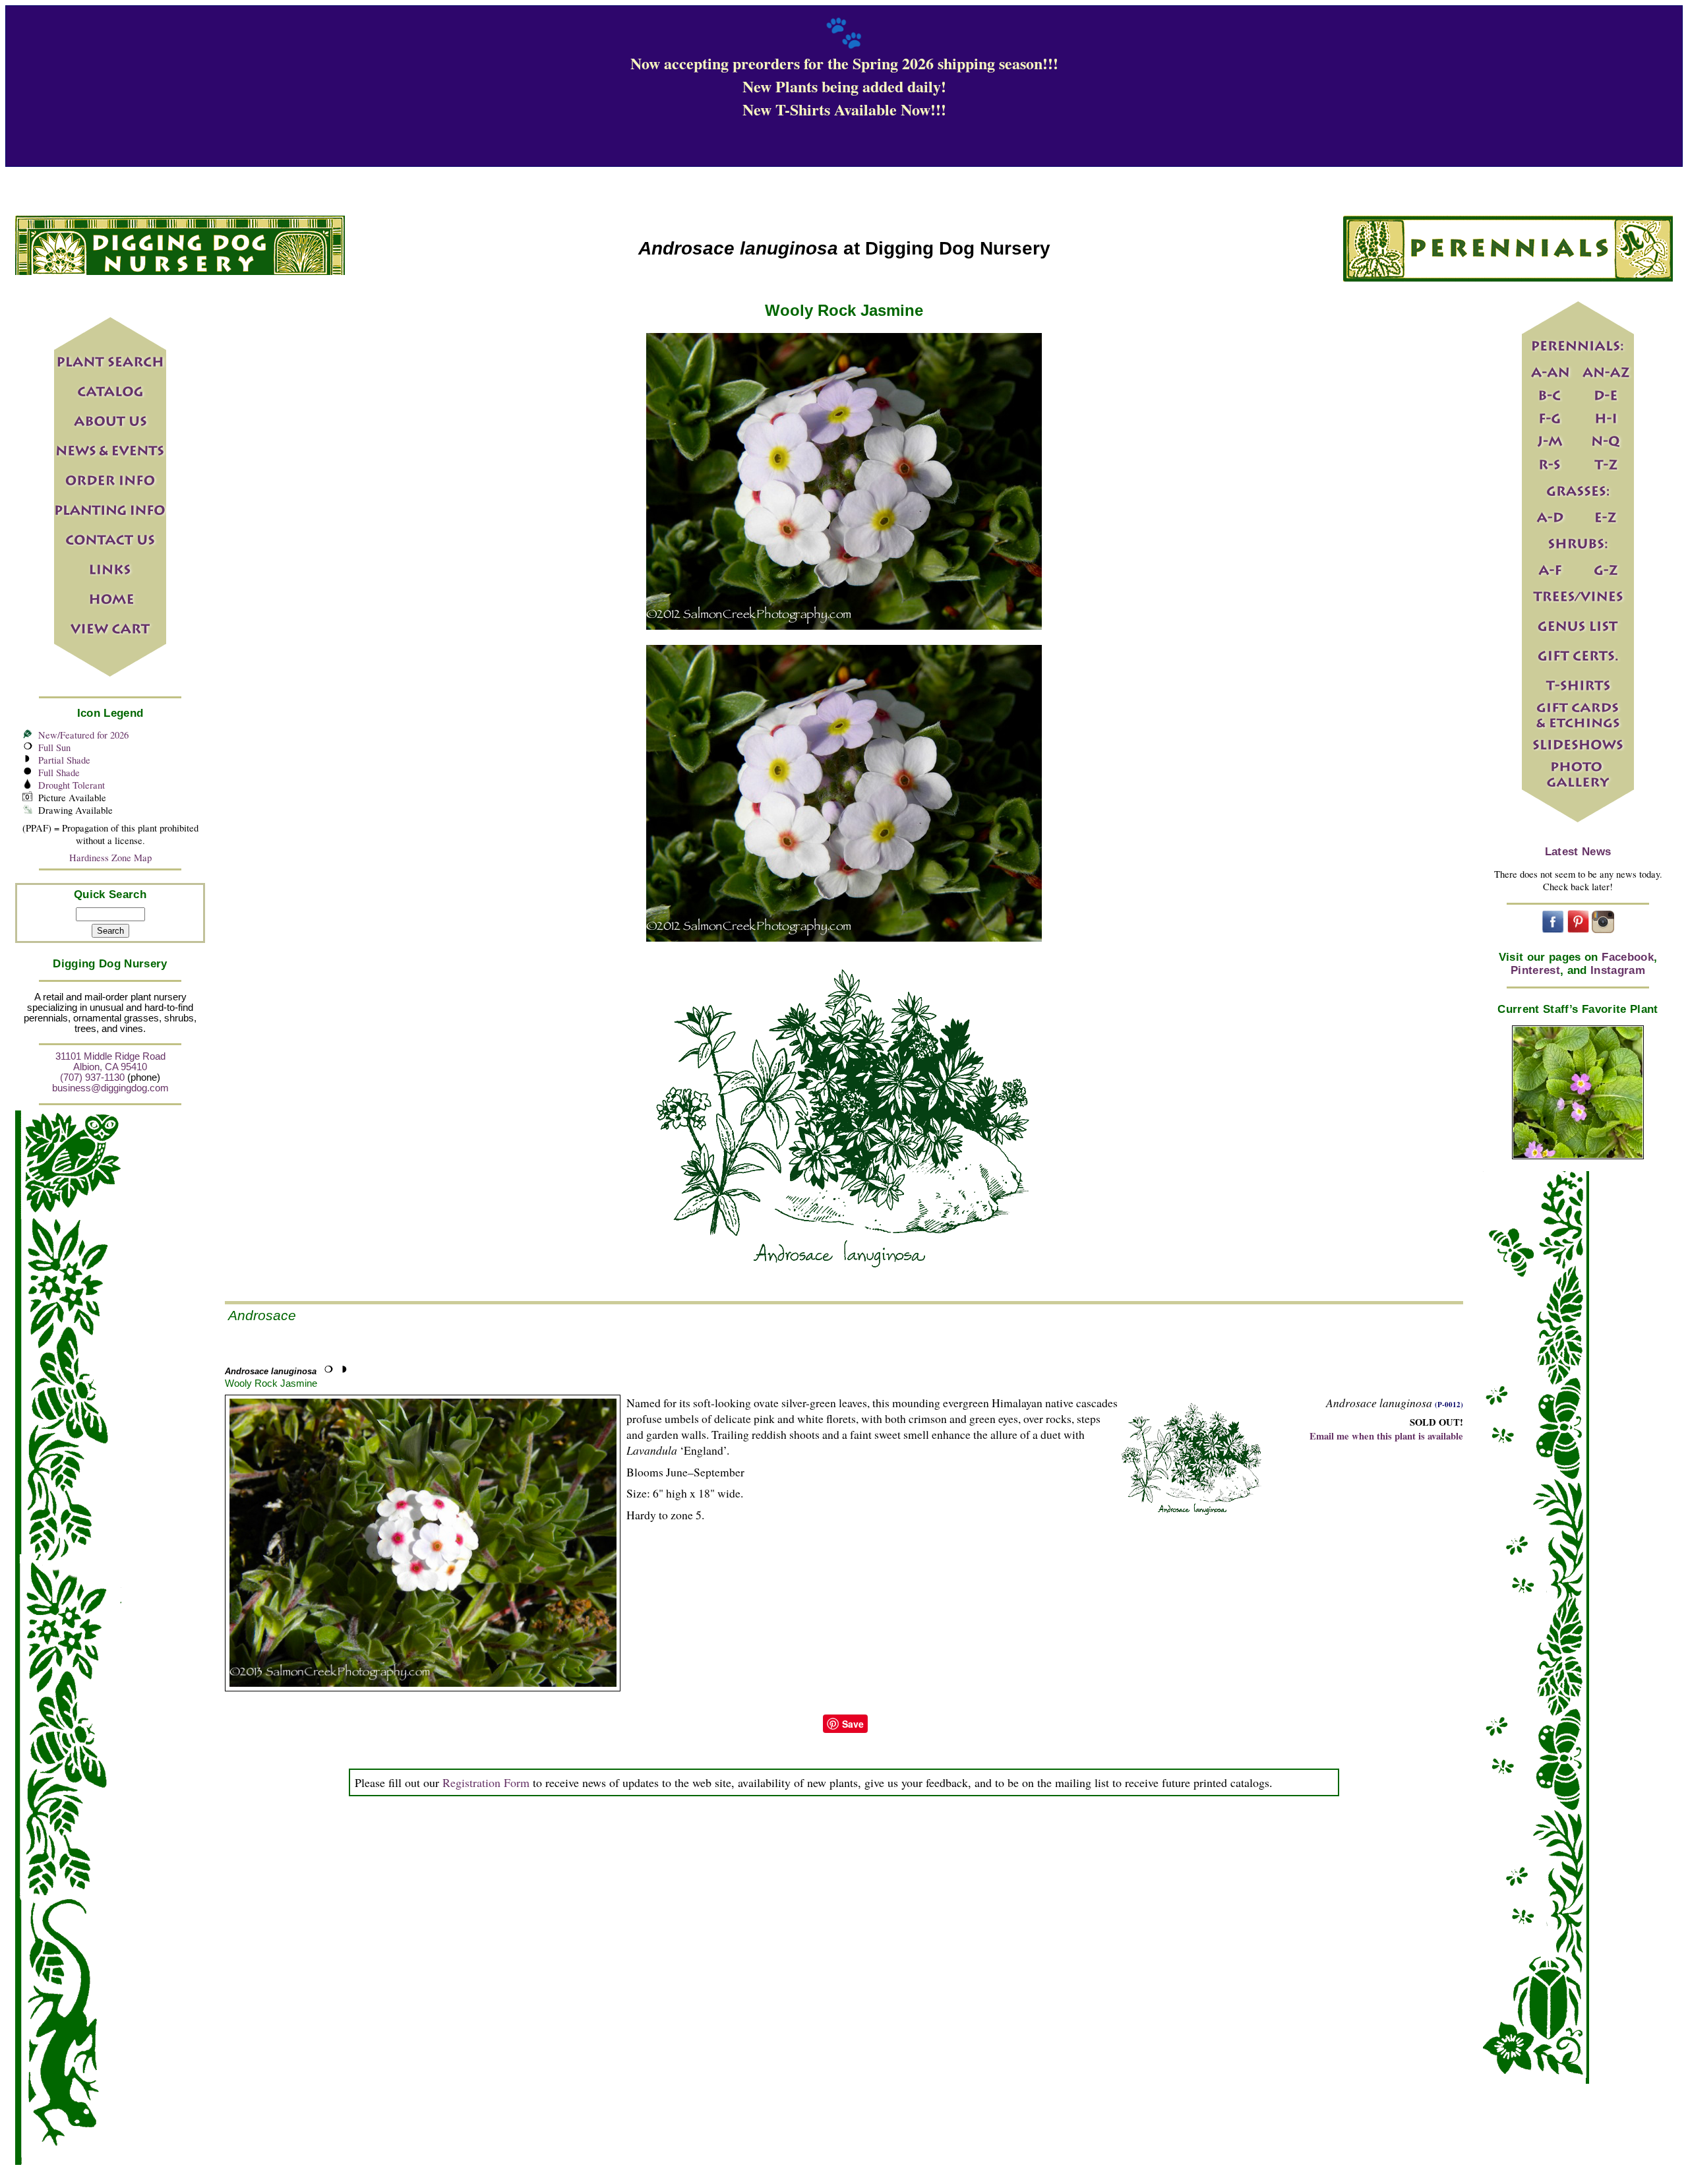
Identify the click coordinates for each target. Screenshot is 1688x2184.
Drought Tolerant (72, 785)
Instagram (1618, 970)
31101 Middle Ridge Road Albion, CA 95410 (110, 1062)
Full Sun (54, 747)
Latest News (1578, 852)
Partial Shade (64, 760)
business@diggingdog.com (110, 1088)
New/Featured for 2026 (83, 735)
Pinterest (1535, 970)
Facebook (1628, 957)
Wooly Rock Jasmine (271, 1383)
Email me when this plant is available (1386, 1436)
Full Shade (59, 773)
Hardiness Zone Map (110, 858)
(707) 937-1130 (92, 1077)
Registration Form (486, 1782)
